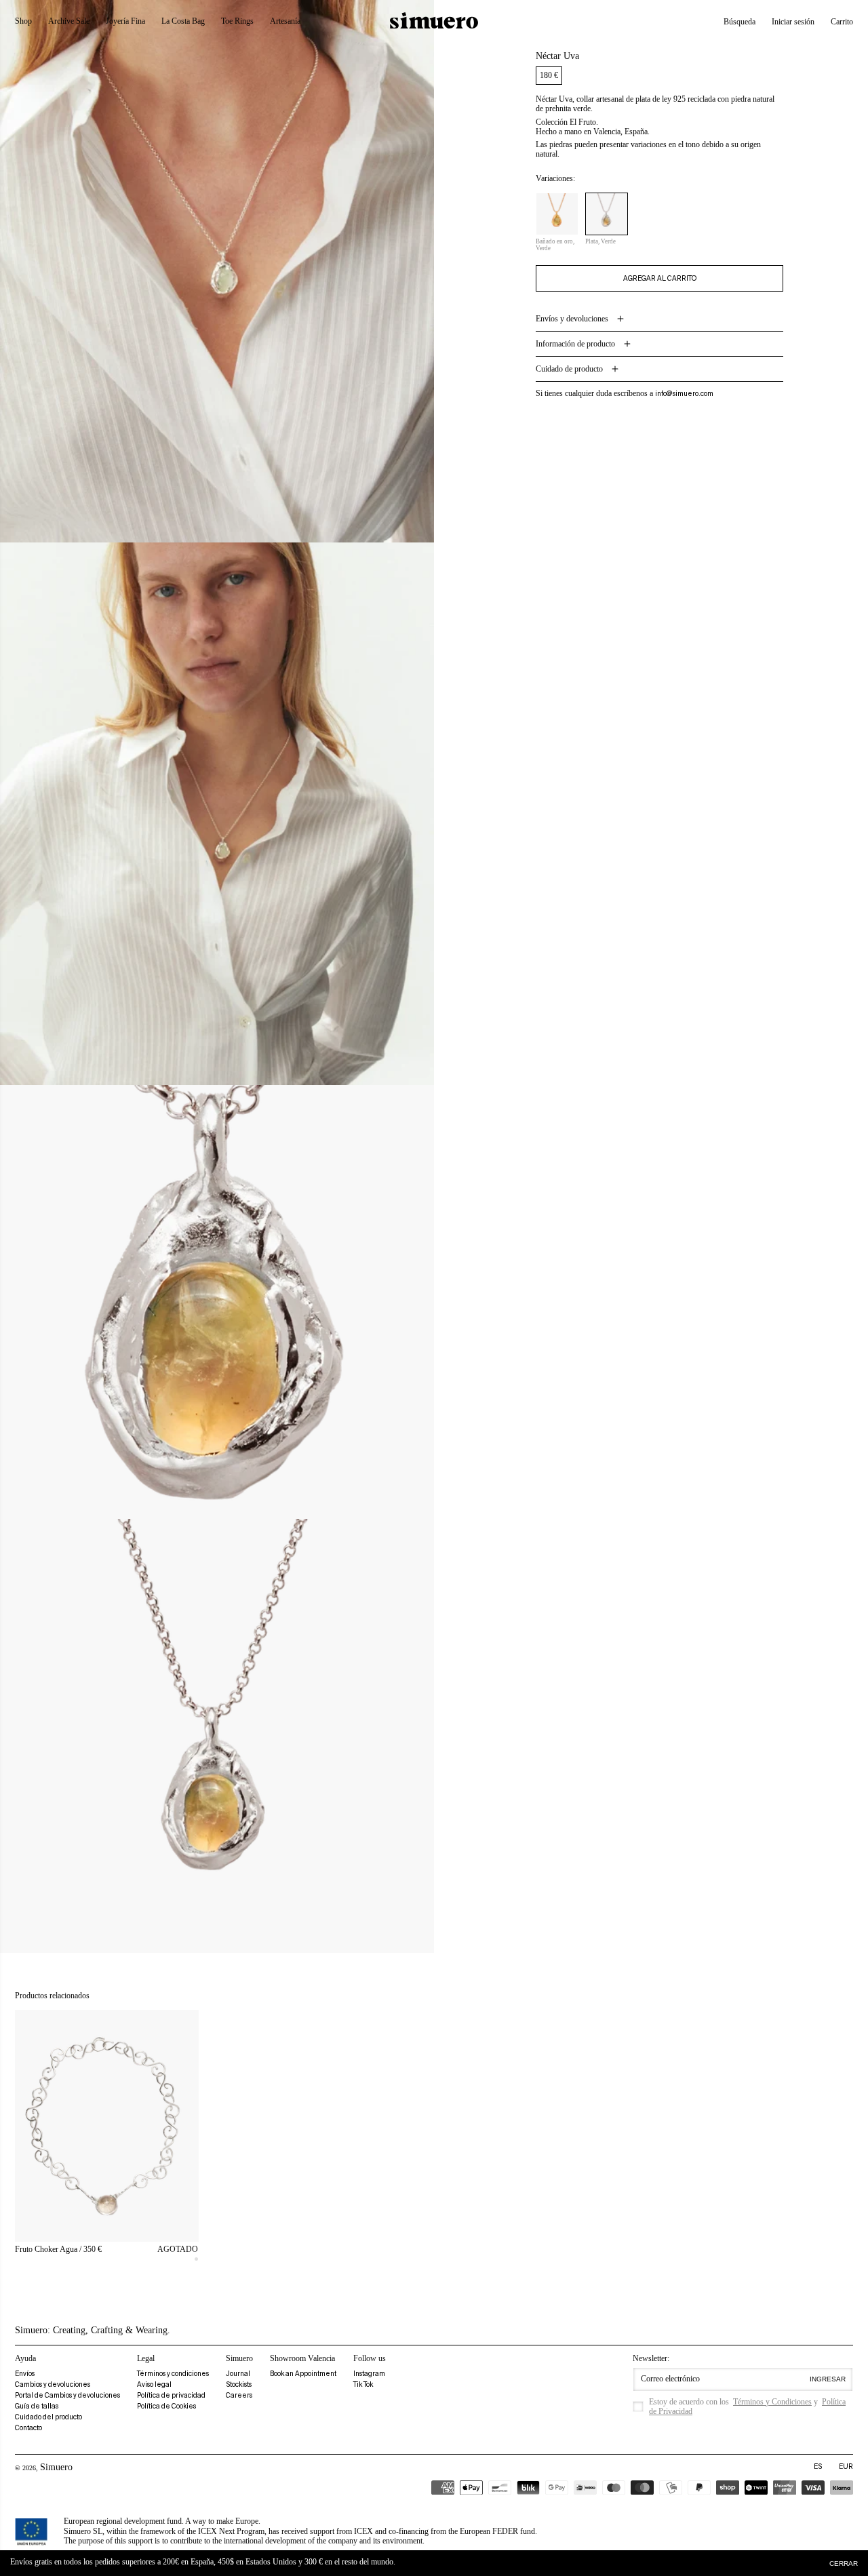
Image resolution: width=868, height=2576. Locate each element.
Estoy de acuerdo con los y (747, 2406)
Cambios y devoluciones (53, 2384)
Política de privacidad (171, 2395)
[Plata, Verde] (607, 214)
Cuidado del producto (48, 2417)
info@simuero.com (684, 394)
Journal (238, 2374)
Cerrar (844, 2563)
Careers (239, 2395)
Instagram (369, 2374)
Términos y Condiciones (772, 2402)
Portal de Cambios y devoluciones (67, 2395)
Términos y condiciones (173, 2374)
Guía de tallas (37, 2406)
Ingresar (828, 2379)
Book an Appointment (303, 2374)
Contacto (28, 2428)
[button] (739, 22)
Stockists (239, 2384)
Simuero (56, 2467)
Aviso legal (154, 2384)
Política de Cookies (166, 2406)
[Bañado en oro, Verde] (557, 214)
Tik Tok (363, 2384)
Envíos (25, 2374)
